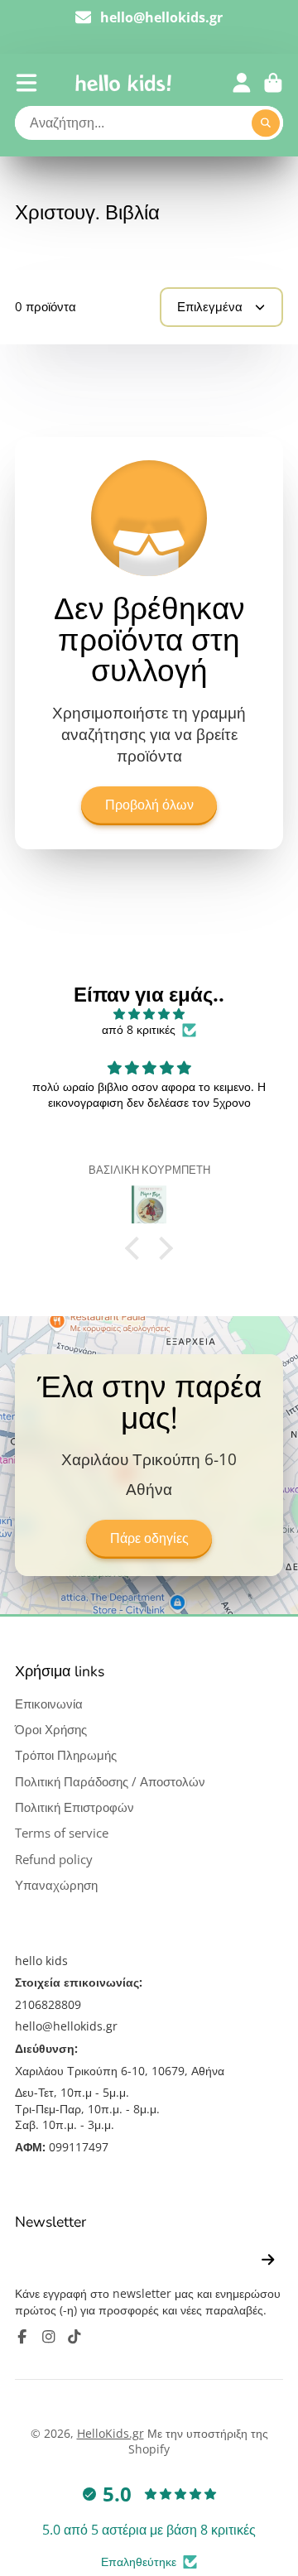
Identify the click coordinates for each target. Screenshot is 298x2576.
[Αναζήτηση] (266, 123)
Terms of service (62, 1833)
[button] (137, 1248)
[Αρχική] (123, 83)
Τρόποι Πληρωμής (66, 1755)
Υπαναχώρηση (56, 1885)
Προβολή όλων (149, 805)
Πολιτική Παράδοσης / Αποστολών (110, 1782)
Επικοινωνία (49, 1704)
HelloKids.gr (111, 2433)
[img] (149, 1014)
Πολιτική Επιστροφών (74, 1807)
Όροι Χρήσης (51, 1730)
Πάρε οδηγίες (149, 1539)
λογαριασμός (242, 83)
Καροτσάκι (273, 83)
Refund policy (54, 1860)
